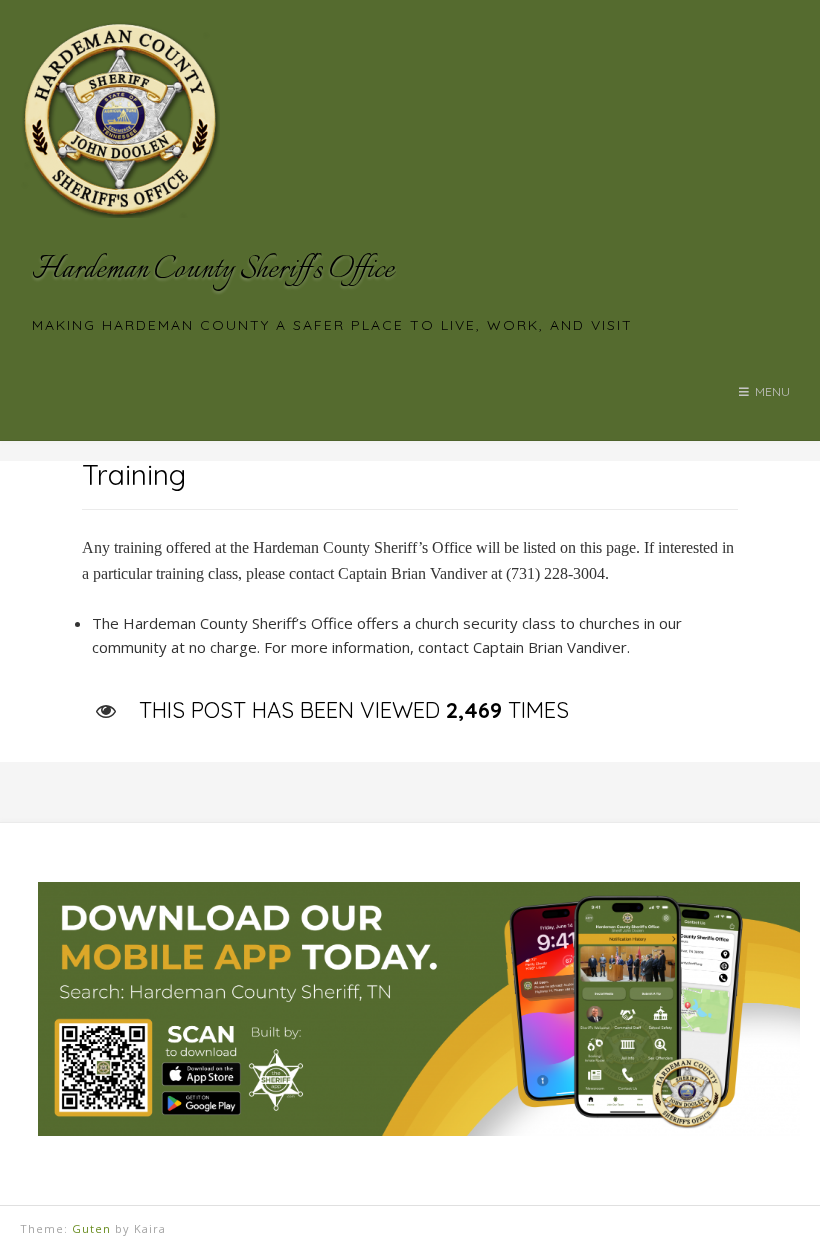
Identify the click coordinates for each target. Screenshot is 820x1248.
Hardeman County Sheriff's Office (213, 271)
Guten (91, 1228)
